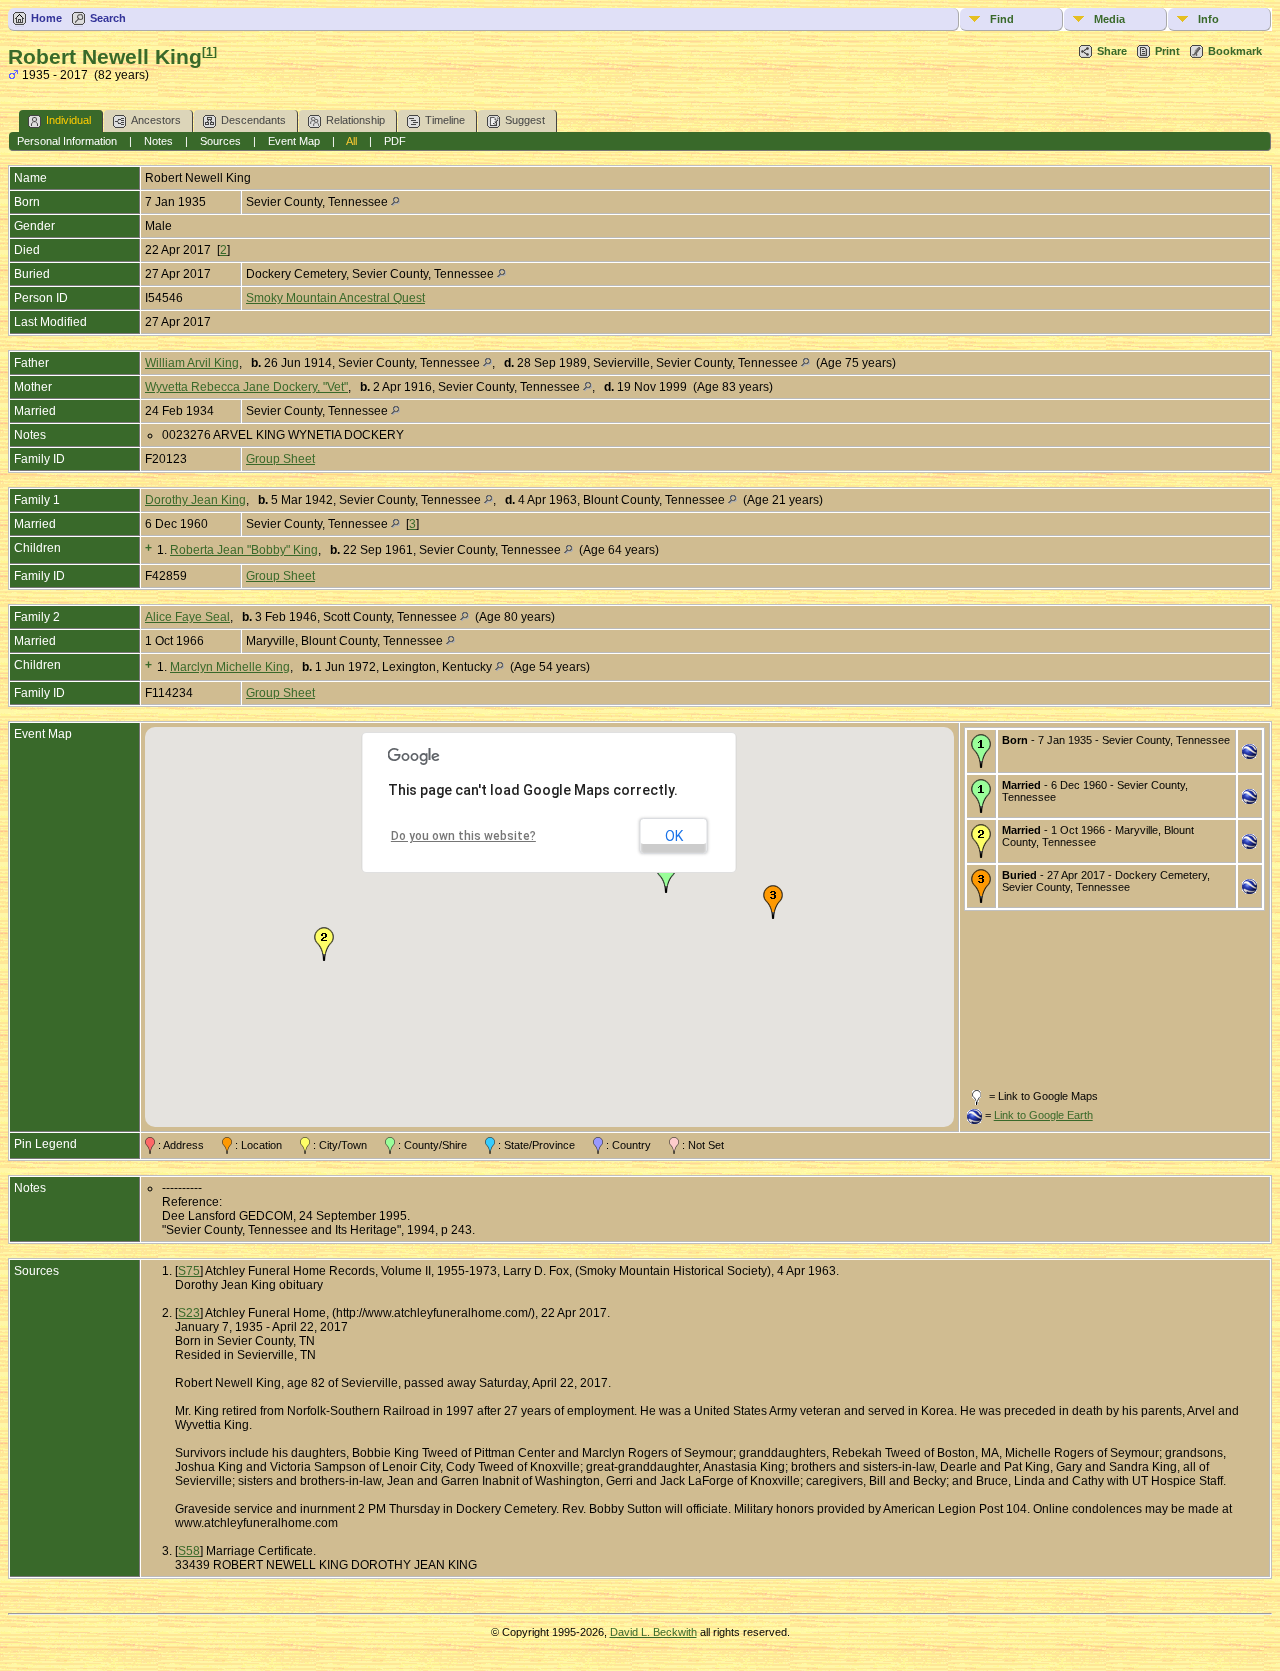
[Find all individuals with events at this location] (395, 202)
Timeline (445, 120)
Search (108, 18)
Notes (158, 141)
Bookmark (1235, 51)
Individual (68, 120)
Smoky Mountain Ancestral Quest (335, 298)
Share (1112, 51)
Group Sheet (280, 459)
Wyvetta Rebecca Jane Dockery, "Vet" (246, 387)
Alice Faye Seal (187, 617)
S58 (189, 1551)
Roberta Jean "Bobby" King (244, 550)
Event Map (294, 141)
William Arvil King (192, 363)
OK (674, 836)
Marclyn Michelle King (230, 667)
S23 (189, 1313)
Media (1109, 19)
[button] (666, 876)
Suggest (525, 120)
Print (1167, 51)
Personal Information (67, 141)
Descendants (253, 120)
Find (1002, 19)
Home (46, 18)
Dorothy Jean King (195, 500)
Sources (220, 141)
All (351, 141)
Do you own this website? (463, 836)
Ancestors (156, 120)
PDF (395, 141)
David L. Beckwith (653, 1632)
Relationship (355, 120)
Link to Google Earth (1043, 1115)
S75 (189, 1271)
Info (1208, 19)
